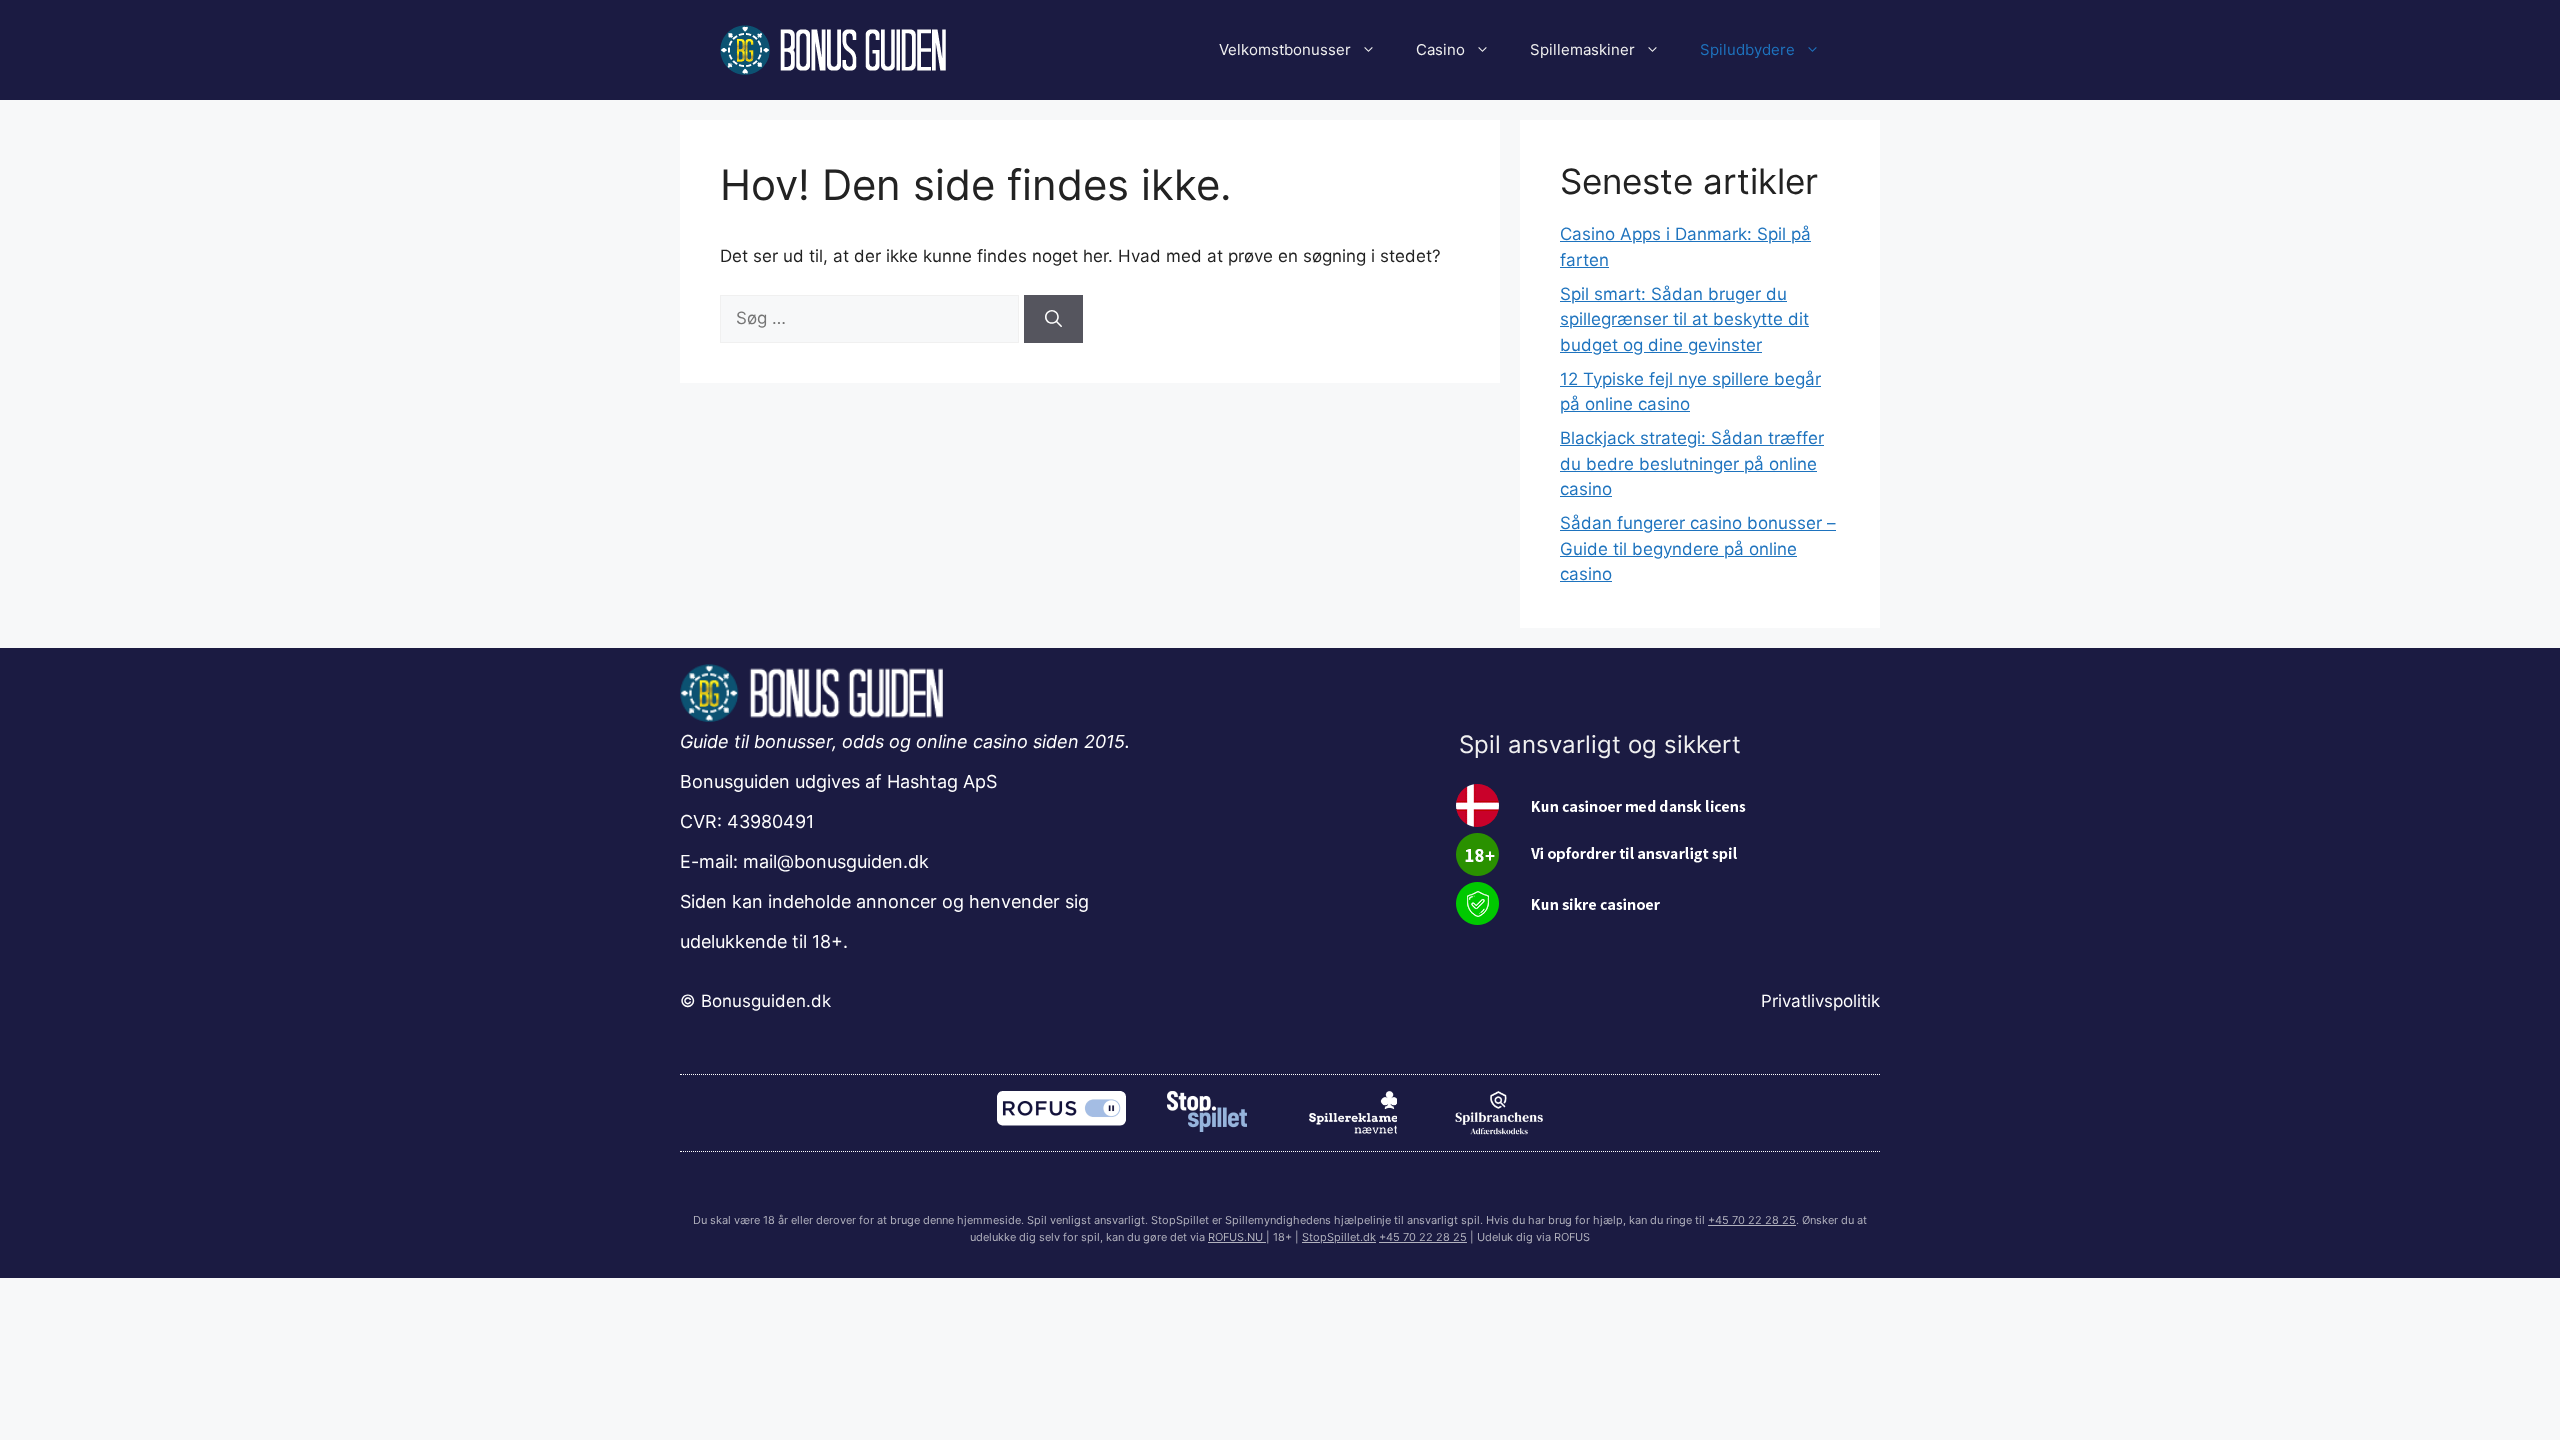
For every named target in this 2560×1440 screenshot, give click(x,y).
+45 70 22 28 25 (1752, 1220)
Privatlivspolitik (1820, 1001)
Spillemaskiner (1582, 49)
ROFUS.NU (1237, 1237)
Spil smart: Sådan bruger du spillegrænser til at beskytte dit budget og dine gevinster (1684, 319)
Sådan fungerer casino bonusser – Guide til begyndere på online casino (1698, 548)
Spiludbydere (1747, 49)
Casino (1440, 49)
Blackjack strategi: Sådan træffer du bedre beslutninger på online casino (1692, 463)
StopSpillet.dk (1339, 1237)
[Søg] (1053, 319)
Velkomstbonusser (1285, 49)
